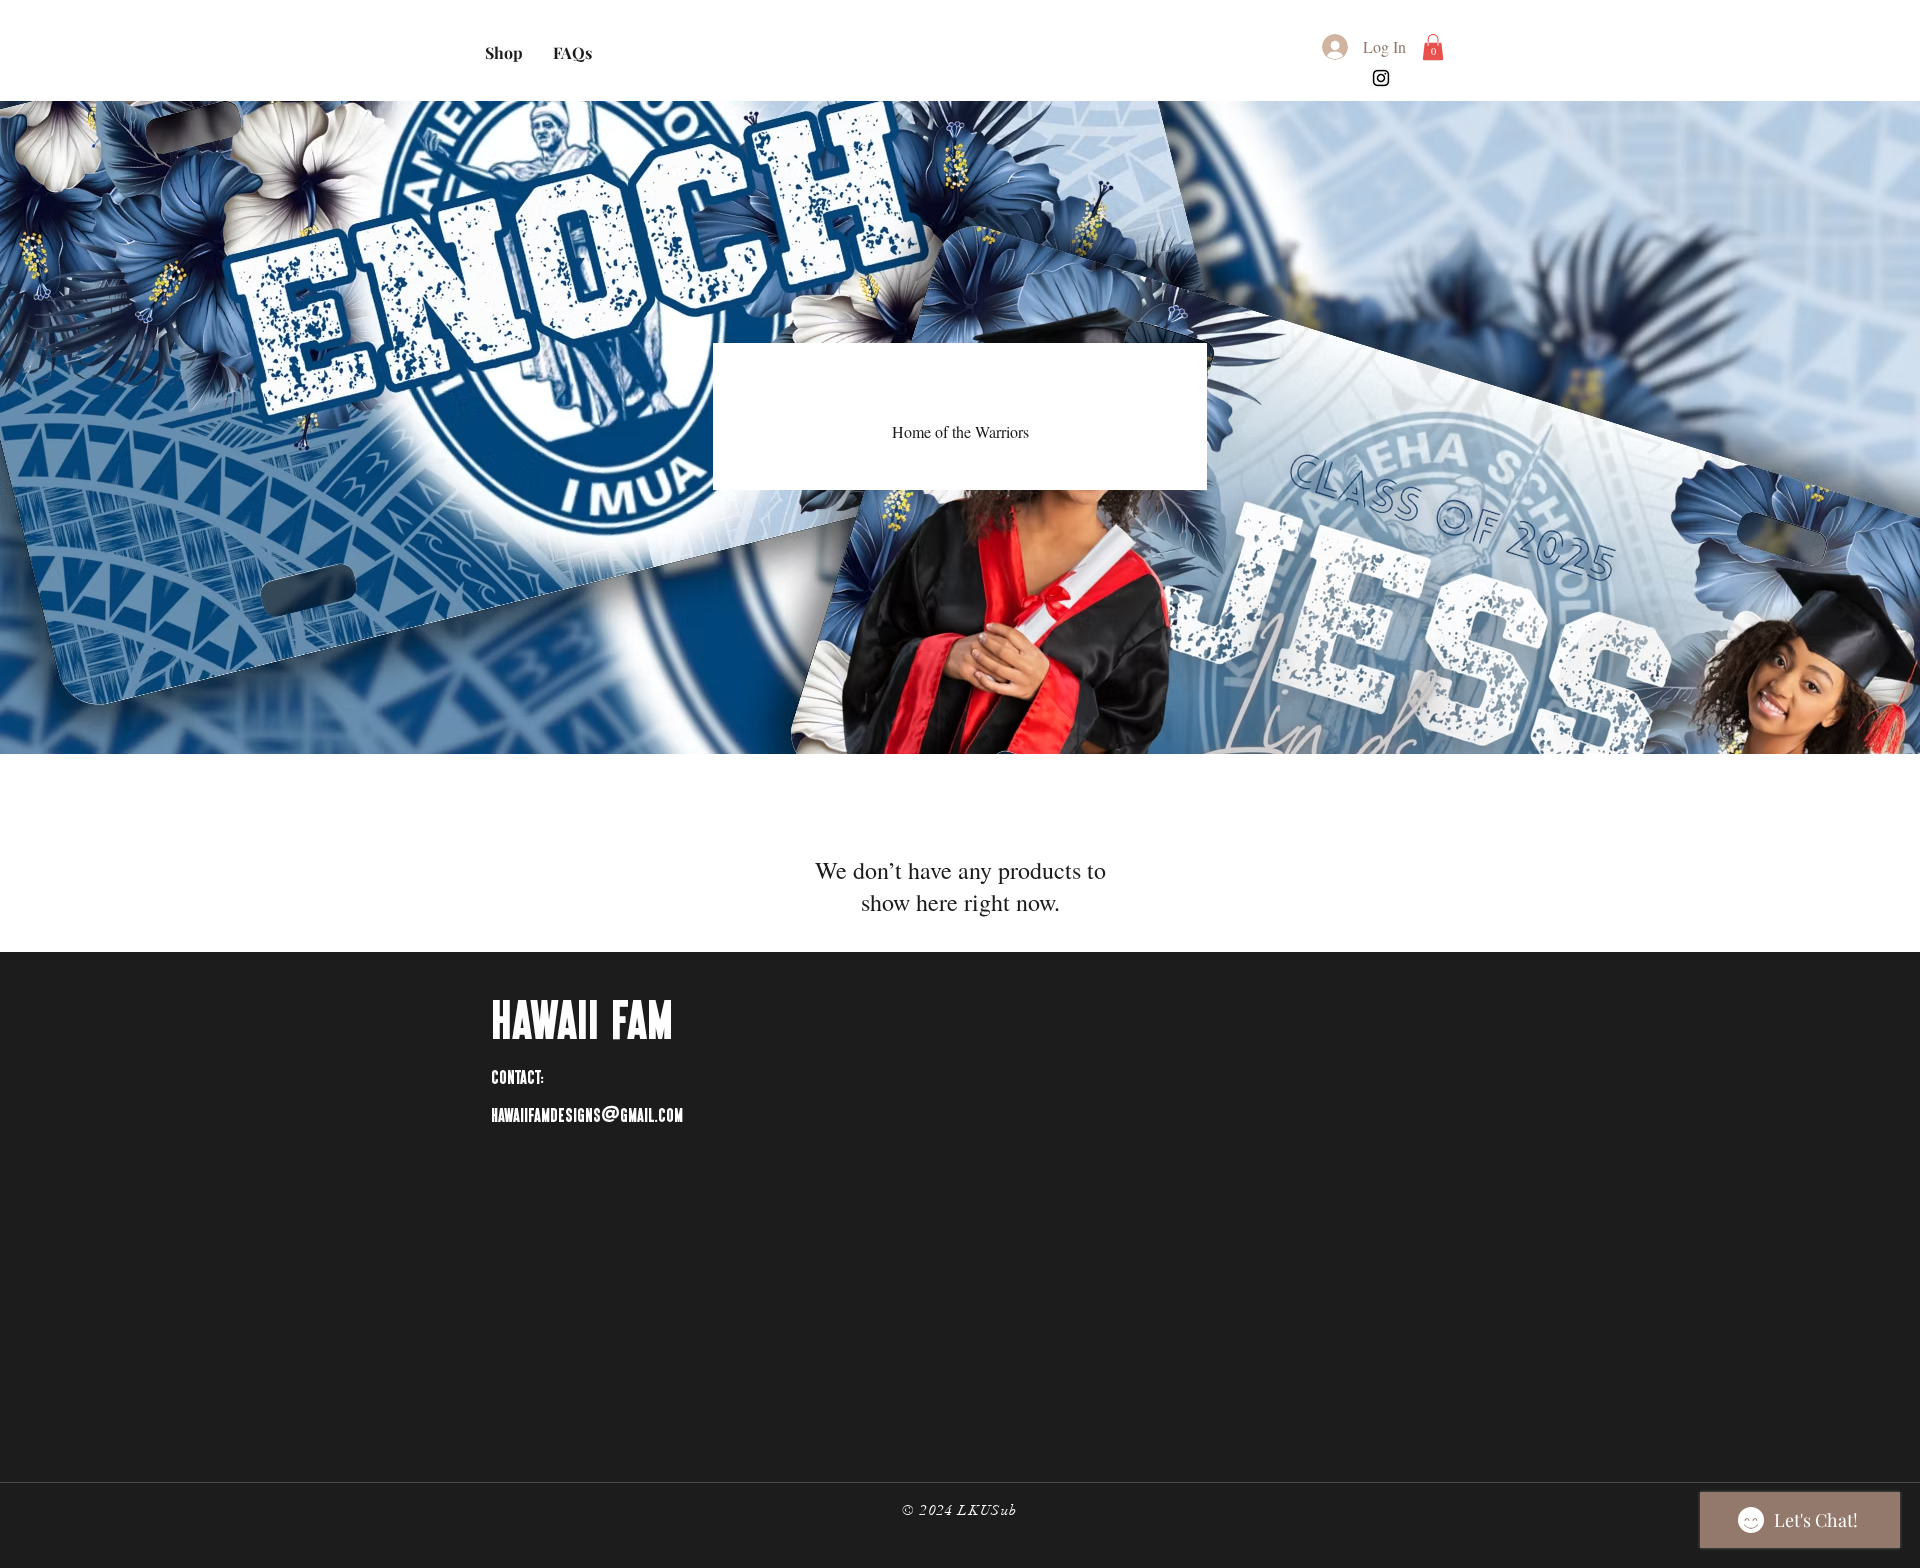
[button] (1433, 47)
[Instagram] (1381, 78)
